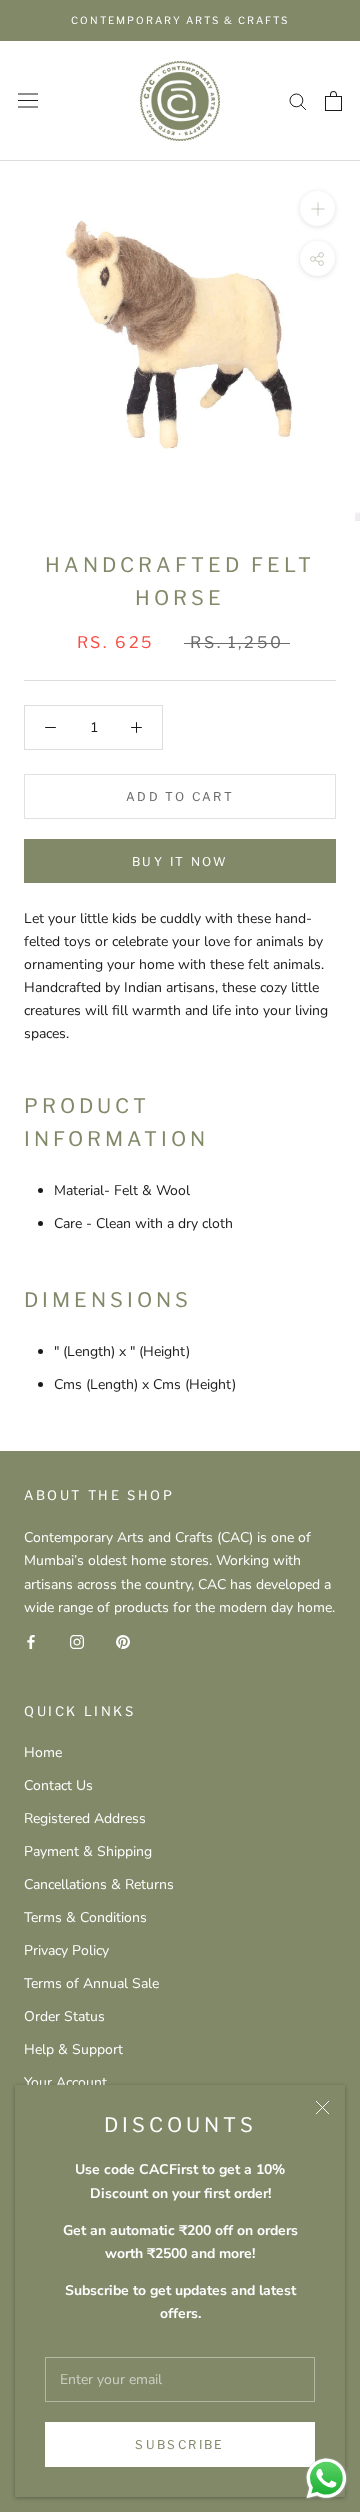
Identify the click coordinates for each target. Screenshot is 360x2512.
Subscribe (180, 2444)
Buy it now (180, 861)
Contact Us (58, 1785)
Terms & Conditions (85, 1917)
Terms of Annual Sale (91, 1983)
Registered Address (85, 1818)
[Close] (322, 2107)
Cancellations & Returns (99, 1884)
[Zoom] (317, 207)
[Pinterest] (123, 1641)
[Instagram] (77, 1641)
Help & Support (73, 2049)
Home (43, 1752)
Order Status (64, 2016)
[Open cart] (333, 101)
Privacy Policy (66, 1950)
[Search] (298, 100)
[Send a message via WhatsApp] (326, 2478)
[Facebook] (31, 1641)
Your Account (65, 2082)
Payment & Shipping (88, 1851)
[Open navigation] (28, 100)
